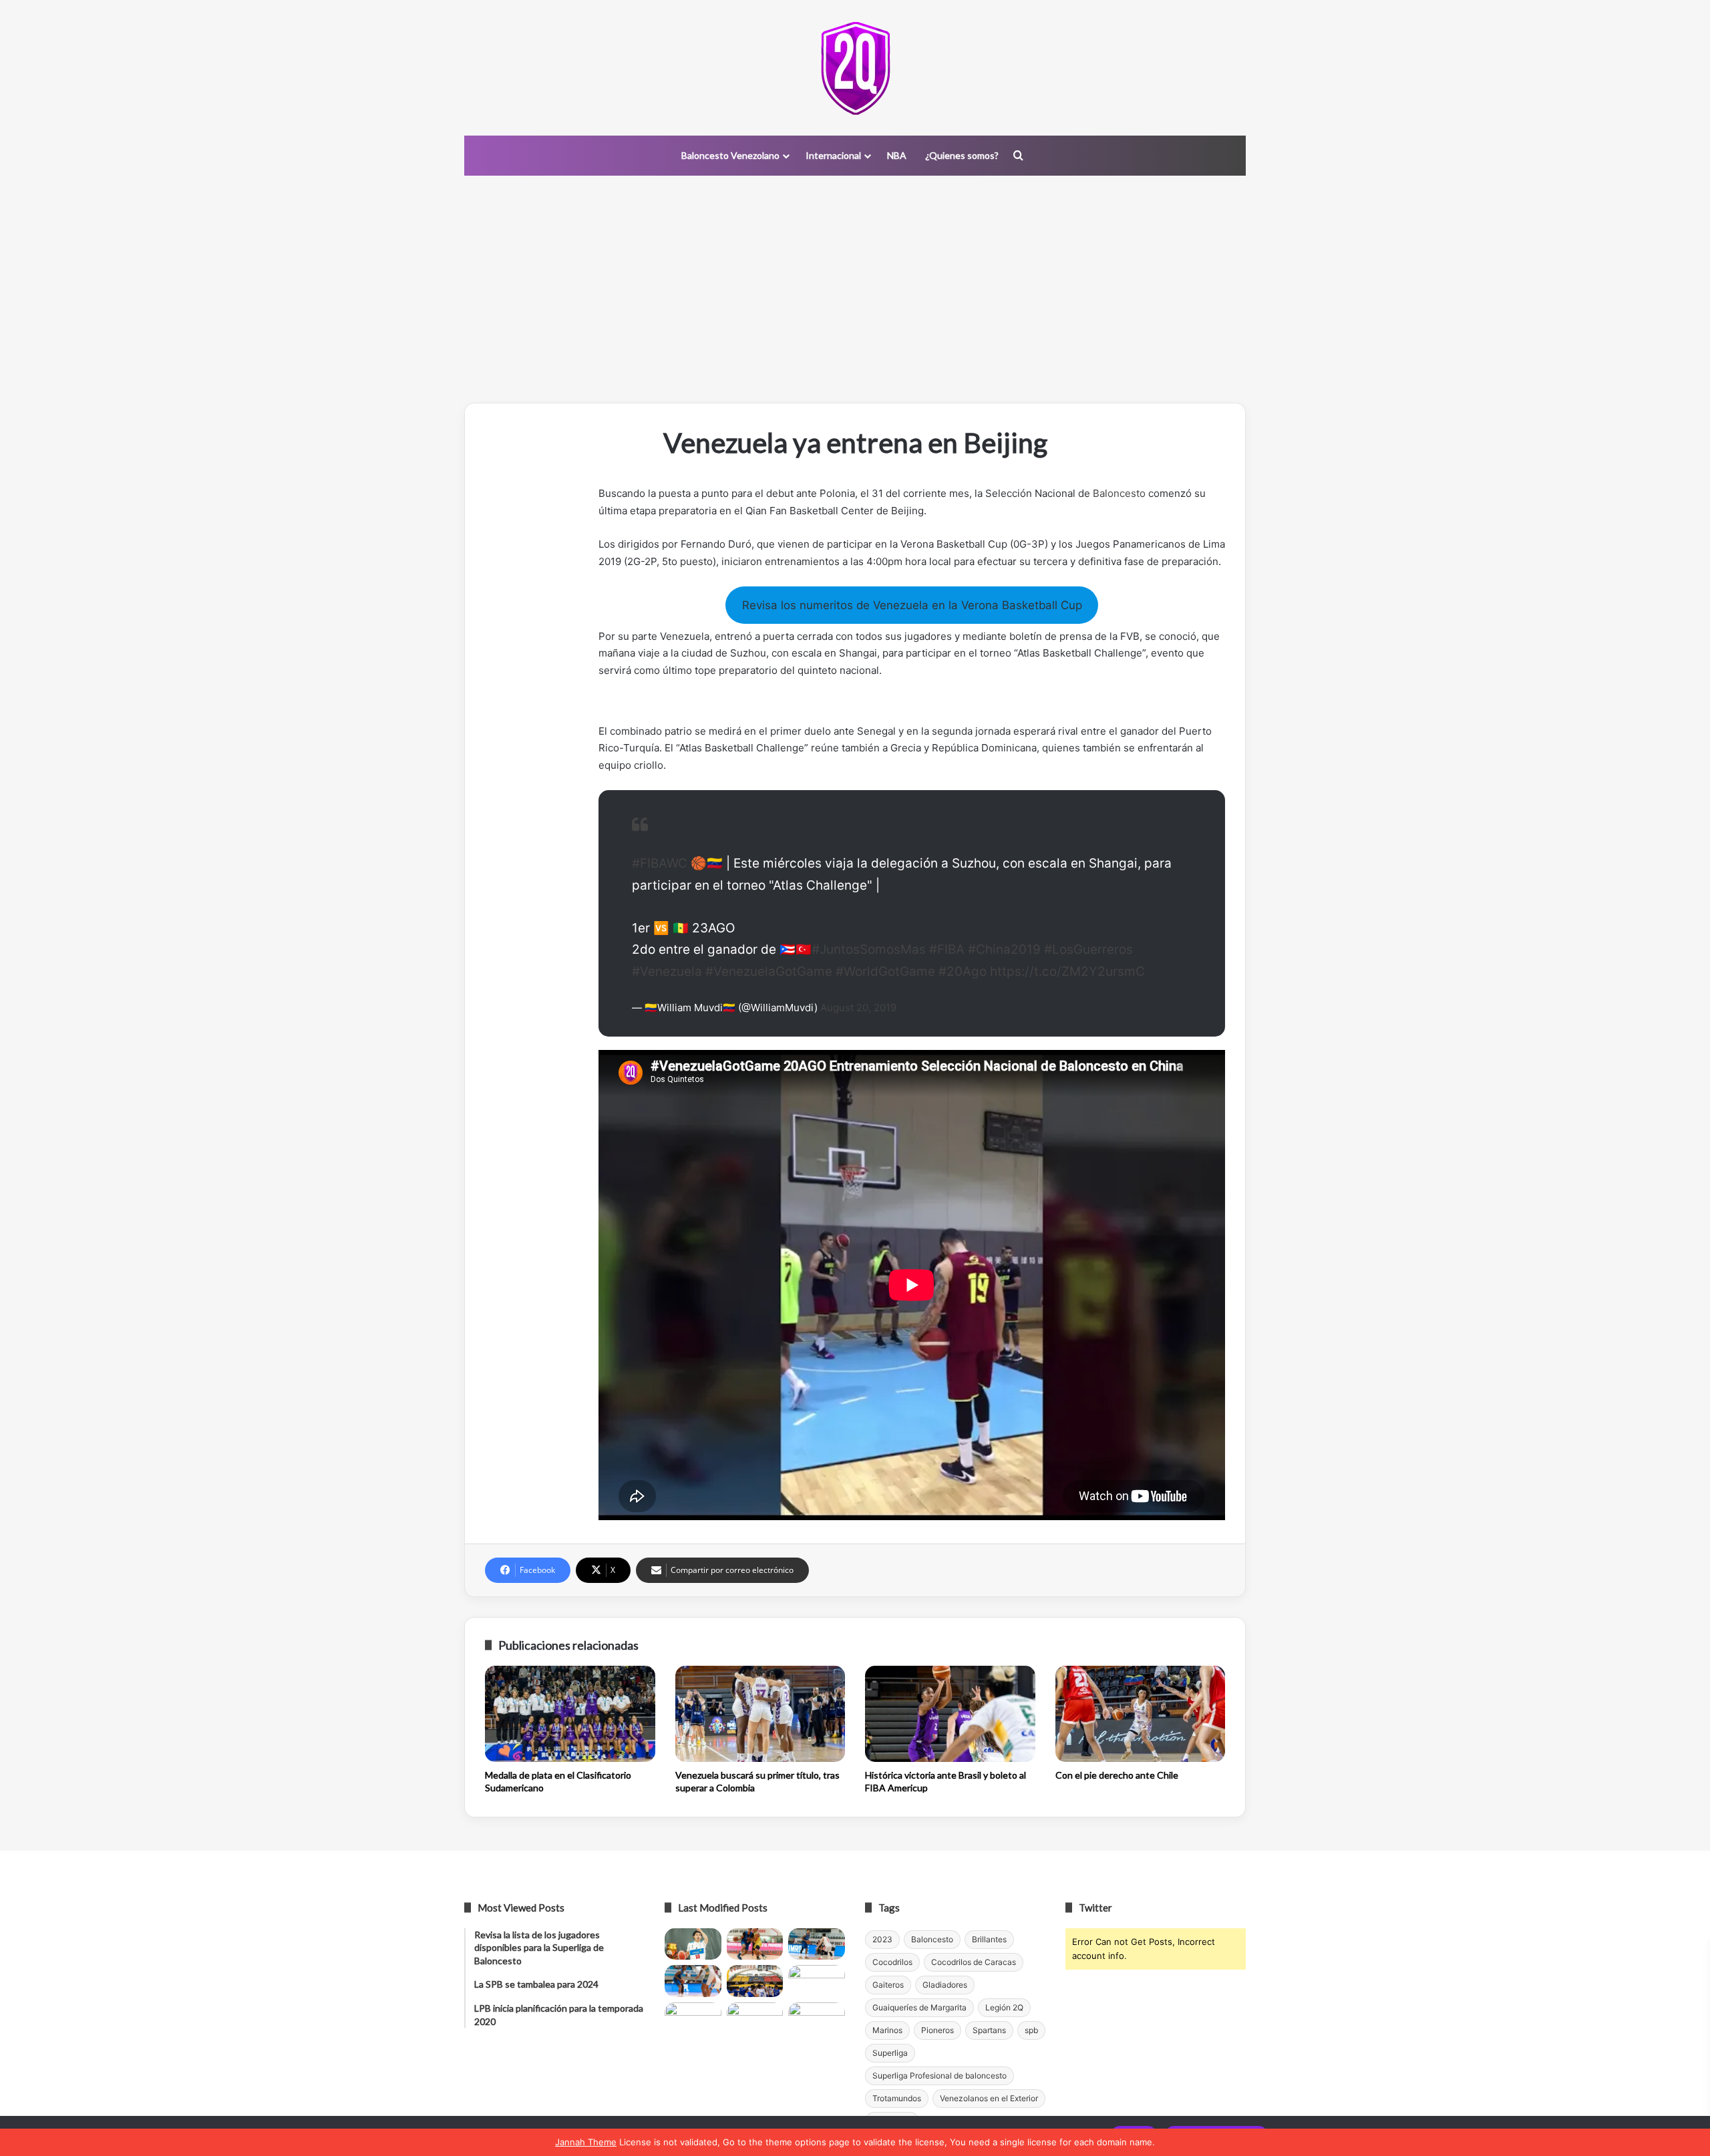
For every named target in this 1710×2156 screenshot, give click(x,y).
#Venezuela (667, 971)
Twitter (1095, 1908)
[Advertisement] (855, 289)
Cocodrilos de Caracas (974, 1962)
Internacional (833, 155)
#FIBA (947, 949)
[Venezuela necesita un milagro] (817, 1944)
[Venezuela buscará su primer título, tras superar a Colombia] (760, 1714)
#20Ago (963, 971)
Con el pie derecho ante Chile (1117, 1775)
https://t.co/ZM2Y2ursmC (1067, 971)
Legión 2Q (1004, 2007)
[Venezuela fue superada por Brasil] (693, 1981)
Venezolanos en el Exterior (989, 2098)
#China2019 (1004, 949)
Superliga (890, 2053)
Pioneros (937, 2030)
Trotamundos (897, 2098)
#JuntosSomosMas (869, 949)
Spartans (989, 2030)
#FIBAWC (660, 863)
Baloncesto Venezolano (730, 155)
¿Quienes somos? (962, 155)
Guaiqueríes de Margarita (919, 2007)
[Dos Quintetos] (855, 68)
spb (1031, 2030)
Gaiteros (888, 1985)
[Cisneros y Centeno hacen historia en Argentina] (817, 1981)
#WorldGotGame (885, 971)
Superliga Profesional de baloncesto (939, 2076)
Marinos (887, 2030)
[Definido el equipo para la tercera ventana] (755, 1981)
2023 (882, 1939)
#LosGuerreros (1088, 949)
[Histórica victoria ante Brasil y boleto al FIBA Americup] (950, 1714)
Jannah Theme (586, 2142)
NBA (897, 155)
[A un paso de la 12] (817, 2018)
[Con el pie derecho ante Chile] (1141, 1714)
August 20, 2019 (858, 1008)
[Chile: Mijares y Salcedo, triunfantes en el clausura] (693, 1944)
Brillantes (989, 1939)
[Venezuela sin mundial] (755, 1944)
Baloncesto (1119, 493)
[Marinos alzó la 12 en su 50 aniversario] (693, 2018)
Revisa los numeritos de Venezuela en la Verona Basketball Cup (912, 605)
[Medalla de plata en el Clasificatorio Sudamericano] (570, 1714)
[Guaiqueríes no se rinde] (755, 2018)
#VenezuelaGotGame (769, 971)
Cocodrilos (892, 1962)
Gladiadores (945, 1985)
